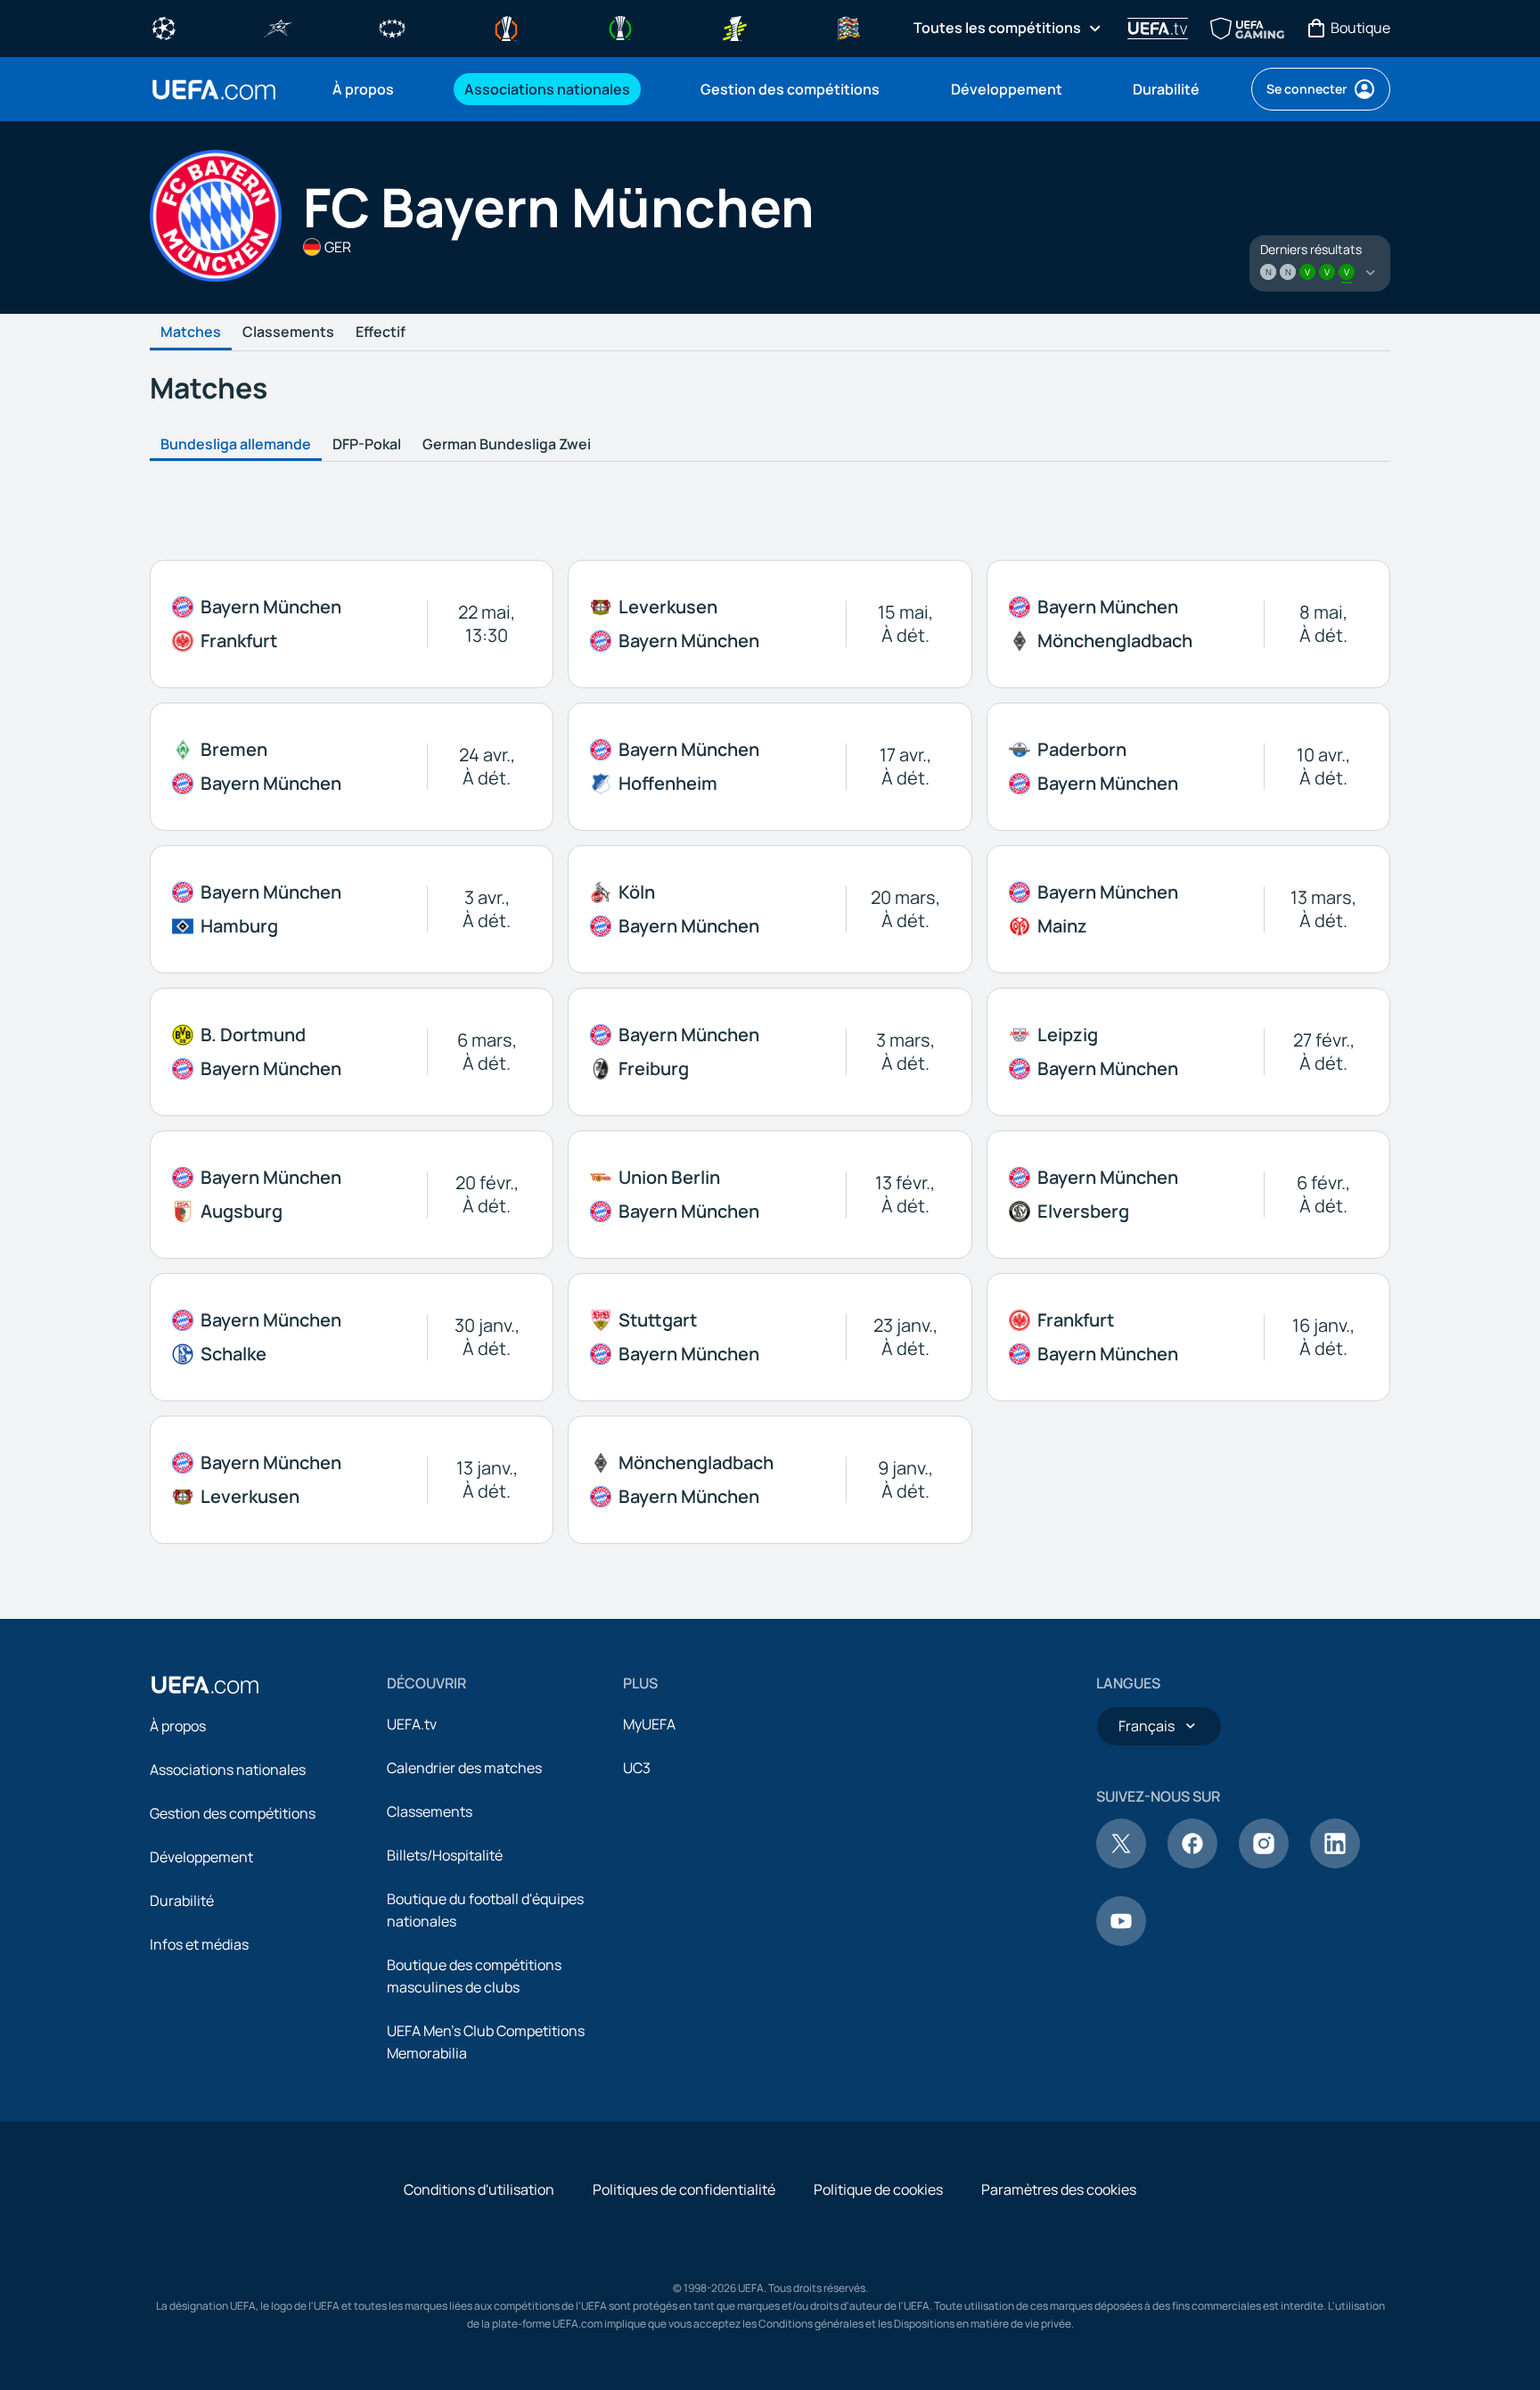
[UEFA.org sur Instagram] (1264, 1863)
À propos (178, 1726)
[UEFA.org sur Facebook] (1192, 1863)
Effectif (381, 333)
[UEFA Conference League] (620, 27)
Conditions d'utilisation (479, 2189)
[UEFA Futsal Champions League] (278, 27)
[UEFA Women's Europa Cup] (734, 27)
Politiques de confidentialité (684, 2189)
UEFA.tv (412, 1724)
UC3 (637, 1768)
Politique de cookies (878, 2189)
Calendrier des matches (464, 1768)
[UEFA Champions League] (164, 27)
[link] (363, 89)
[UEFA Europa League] (506, 27)
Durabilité (182, 1901)
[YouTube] (1121, 1941)
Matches (191, 333)
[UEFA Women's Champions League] (392, 27)
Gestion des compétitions (233, 1813)
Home (214, 90)
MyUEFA (649, 1724)
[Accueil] (205, 1685)
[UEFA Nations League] (848, 27)
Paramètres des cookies (1059, 2189)
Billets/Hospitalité (445, 1855)
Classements (288, 333)
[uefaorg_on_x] (1121, 1863)
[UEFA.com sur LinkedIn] (1335, 1863)
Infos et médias (199, 1944)
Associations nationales (228, 1770)
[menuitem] (376, 89)
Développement (201, 1857)
